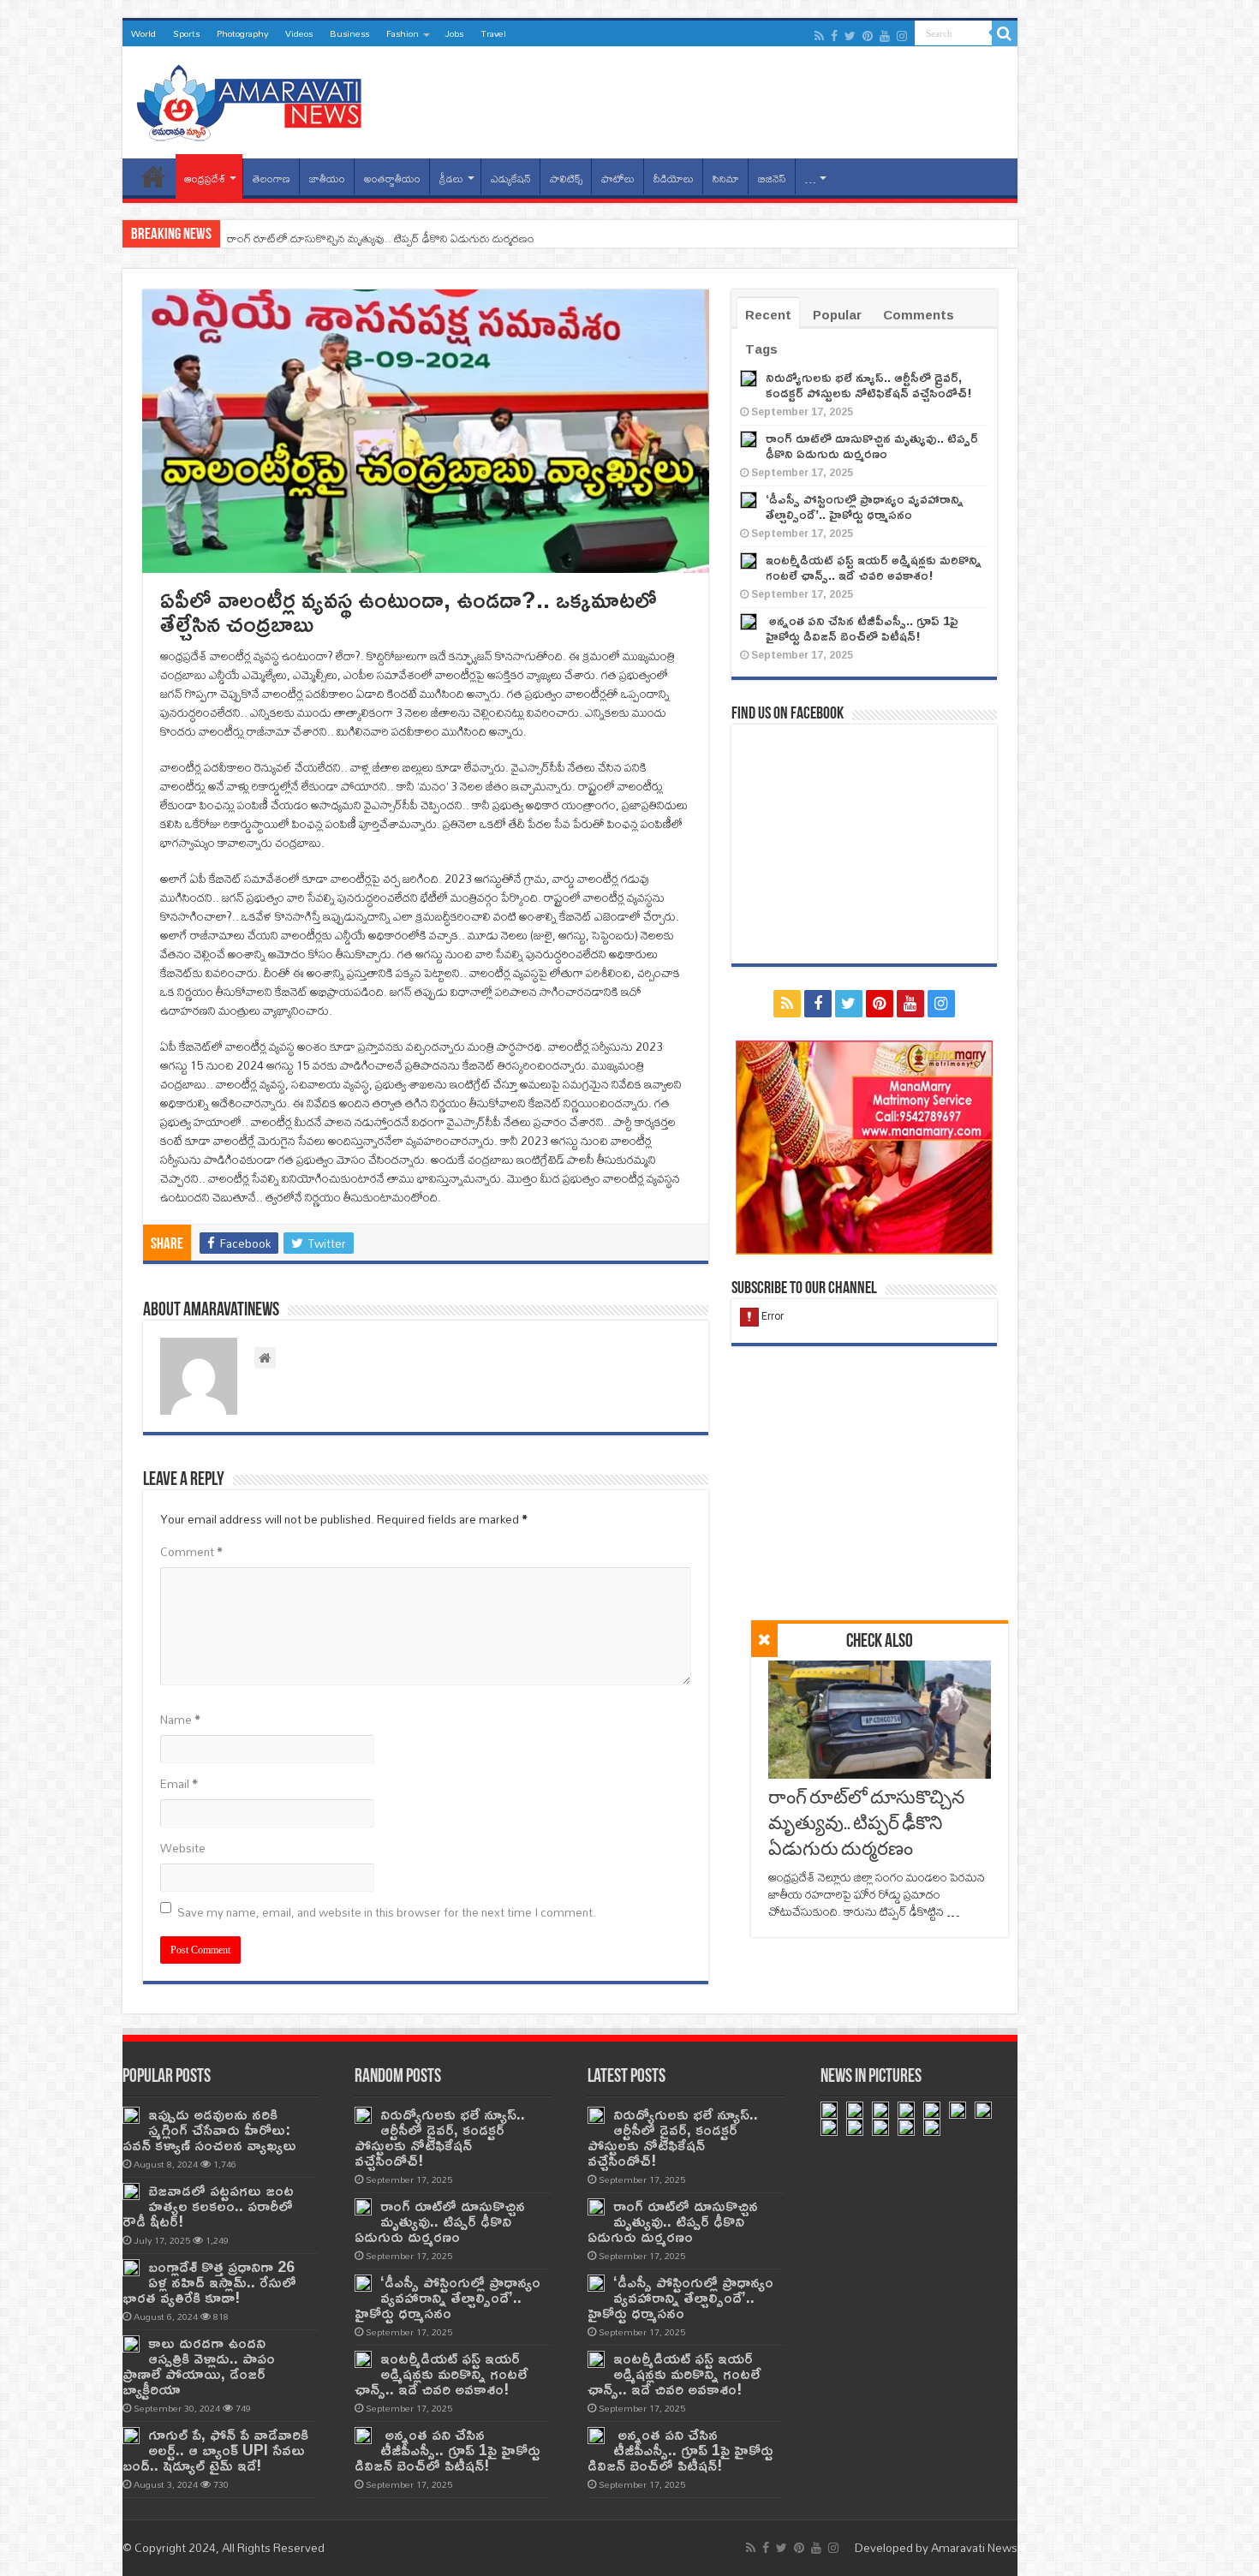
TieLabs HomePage (153, 176)
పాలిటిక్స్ (566, 179)
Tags (761, 349)
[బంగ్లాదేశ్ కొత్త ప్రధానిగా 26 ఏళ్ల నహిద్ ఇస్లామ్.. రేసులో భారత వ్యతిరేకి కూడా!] (131, 2268)
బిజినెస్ (772, 179)
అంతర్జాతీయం (392, 179)
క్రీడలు (451, 179)
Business (349, 33)
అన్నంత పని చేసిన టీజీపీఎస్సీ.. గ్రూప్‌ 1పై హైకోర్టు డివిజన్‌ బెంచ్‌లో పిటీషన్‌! (862, 628)
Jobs (454, 33)
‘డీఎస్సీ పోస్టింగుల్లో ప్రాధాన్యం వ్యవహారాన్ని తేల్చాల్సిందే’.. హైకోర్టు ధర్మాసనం (382, 238)
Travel (493, 33)
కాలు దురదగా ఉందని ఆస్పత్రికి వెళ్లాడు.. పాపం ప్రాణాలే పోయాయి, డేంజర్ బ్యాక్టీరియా (199, 2366)
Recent (768, 315)
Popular (837, 315)
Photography (242, 33)
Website (183, 1848)
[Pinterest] (868, 36)
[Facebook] (834, 36)
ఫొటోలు (618, 179)
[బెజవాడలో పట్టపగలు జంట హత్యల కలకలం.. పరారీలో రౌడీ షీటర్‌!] (131, 2191)
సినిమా (726, 179)
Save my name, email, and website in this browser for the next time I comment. (387, 1912)
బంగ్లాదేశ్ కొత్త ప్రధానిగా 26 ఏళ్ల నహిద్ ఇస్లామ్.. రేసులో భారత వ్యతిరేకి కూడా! (209, 2282)
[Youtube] (885, 36)
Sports (186, 33)
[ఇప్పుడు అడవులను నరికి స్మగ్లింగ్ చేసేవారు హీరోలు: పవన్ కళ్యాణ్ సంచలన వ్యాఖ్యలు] (131, 2115)
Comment (191, 1552)
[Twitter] (850, 36)
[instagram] (902, 36)
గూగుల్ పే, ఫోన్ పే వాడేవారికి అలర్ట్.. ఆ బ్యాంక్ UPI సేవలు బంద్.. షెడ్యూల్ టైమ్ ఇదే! (215, 2450)
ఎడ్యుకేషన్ (511, 179)
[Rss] (819, 36)
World (143, 33)
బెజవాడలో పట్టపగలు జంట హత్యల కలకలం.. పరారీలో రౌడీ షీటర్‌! (208, 2206)
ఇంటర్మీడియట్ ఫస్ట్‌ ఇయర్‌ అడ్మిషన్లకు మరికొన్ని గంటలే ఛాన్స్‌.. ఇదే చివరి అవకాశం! (874, 567)
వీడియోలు (674, 179)
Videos (299, 33)
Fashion (403, 33)
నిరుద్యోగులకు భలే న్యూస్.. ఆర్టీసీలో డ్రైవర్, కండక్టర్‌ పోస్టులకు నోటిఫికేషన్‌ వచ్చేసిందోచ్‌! (869, 385)
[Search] (1005, 33)
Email (179, 1784)
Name (180, 1720)
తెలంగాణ (271, 179)
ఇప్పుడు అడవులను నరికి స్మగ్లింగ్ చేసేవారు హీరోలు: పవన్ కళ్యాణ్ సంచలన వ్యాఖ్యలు (209, 2129)
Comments (919, 315)
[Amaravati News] (254, 99)
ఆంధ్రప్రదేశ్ (205, 179)
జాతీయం (327, 179)
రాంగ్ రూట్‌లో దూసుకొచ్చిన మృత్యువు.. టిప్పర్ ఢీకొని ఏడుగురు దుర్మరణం (866, 1825)
